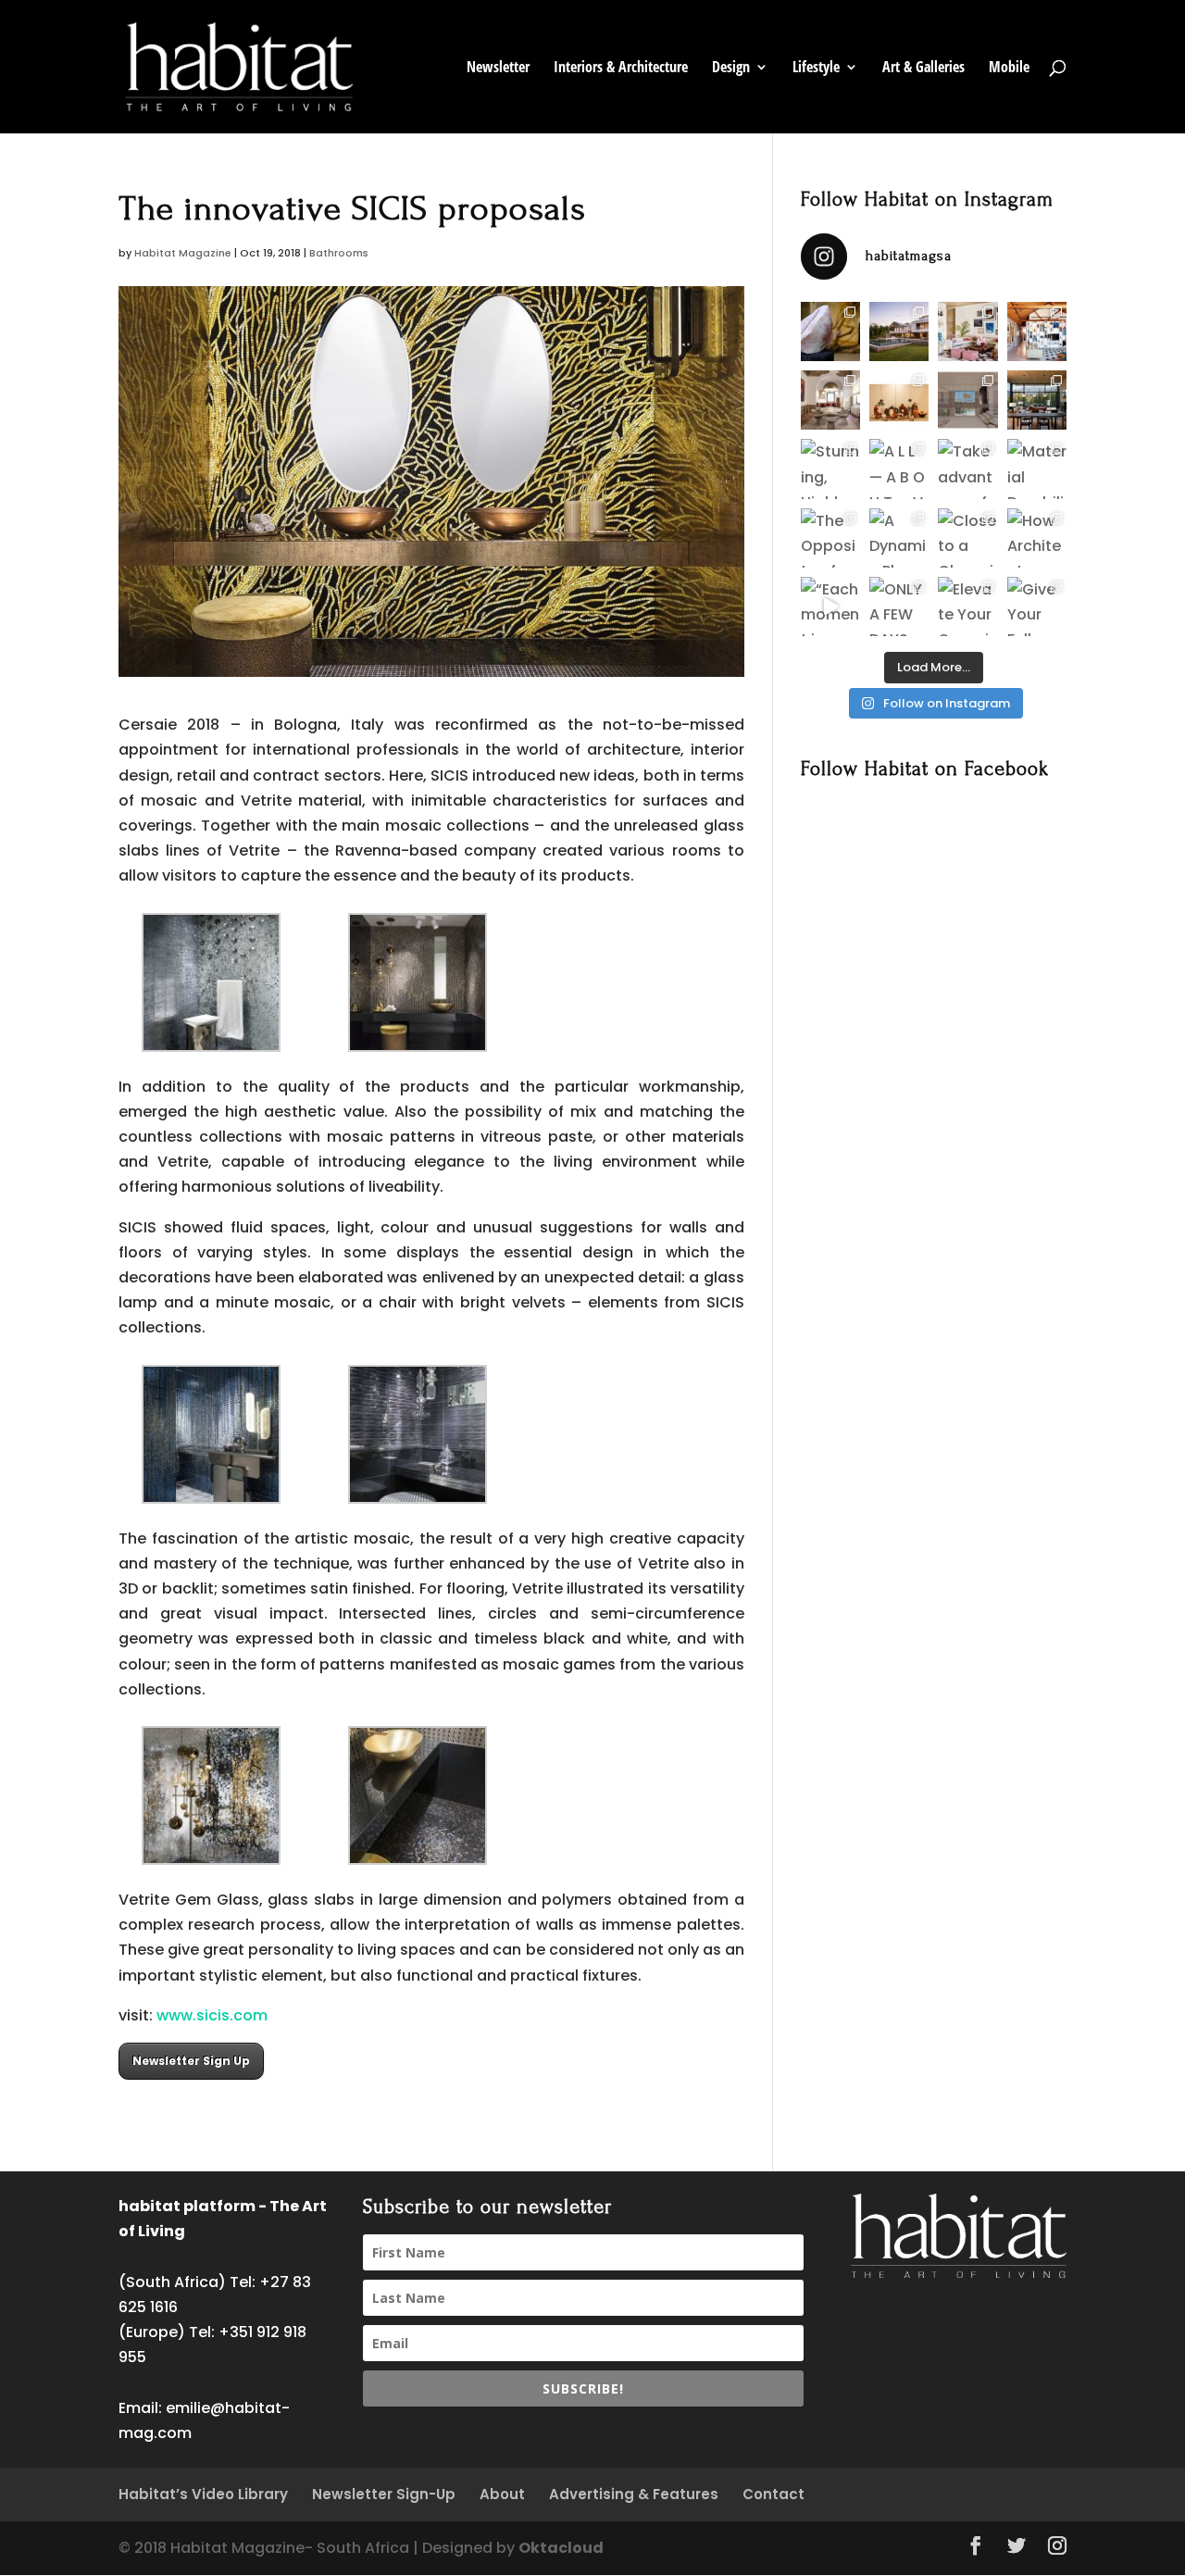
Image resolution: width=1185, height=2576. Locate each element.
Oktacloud (561, 2548)
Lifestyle (816, 69)
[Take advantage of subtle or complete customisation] (967, 469)
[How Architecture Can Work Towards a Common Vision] (1037, 538)
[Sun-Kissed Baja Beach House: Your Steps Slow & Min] (967, 331)
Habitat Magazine (183, 253)
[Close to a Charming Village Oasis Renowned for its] (967, 538)
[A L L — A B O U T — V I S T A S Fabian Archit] (899, 469)
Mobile (1009, 69)
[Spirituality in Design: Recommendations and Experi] (1037, 331)
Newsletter (498, 69)
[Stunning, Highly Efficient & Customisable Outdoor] (830, 469)
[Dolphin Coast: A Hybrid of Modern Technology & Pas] (967, 400)
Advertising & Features (634, 2494)
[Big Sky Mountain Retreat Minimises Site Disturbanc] (1037, 400)
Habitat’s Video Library (203, 2494)
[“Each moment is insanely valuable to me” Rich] (830, 606)
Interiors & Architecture (621, 69)
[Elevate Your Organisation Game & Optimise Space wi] (967, 606)
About (502, 2494)
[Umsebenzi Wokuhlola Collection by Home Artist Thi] (899, 400)
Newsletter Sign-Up (384, 2494)
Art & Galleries (923, 69)
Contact (773, 2494)
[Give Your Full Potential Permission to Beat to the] (1037, 606)
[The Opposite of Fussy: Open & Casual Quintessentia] (830, 538)
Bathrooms (339, 253)
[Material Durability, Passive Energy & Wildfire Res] (1037, 469)
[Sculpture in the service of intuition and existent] (830, 331)
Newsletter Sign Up (191, 2061)
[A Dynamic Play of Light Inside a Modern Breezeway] (899, 538)
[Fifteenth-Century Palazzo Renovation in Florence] (830, 400)
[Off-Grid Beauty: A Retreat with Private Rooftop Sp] (899, 331)
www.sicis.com (212, 2015)
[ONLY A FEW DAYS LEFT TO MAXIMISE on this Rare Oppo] (899, 606)
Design (731, 69)
